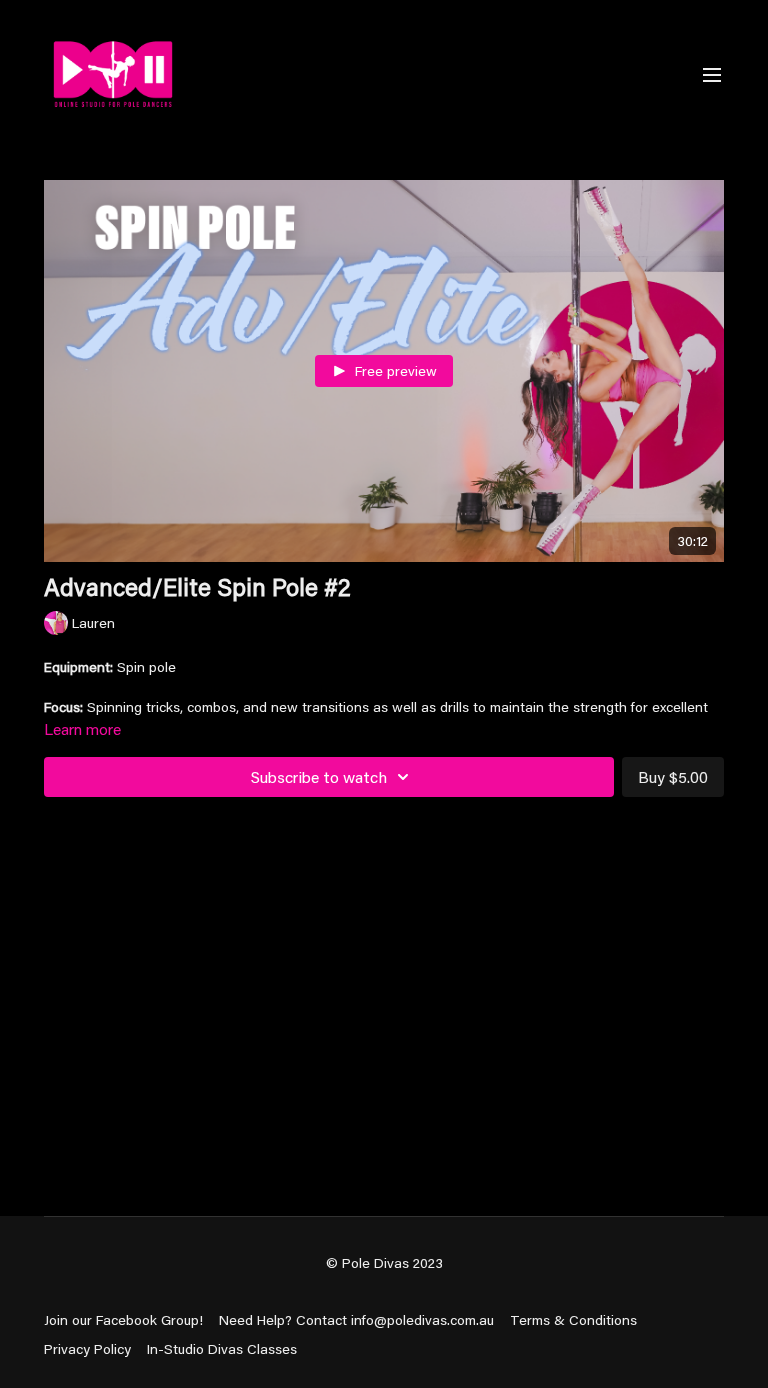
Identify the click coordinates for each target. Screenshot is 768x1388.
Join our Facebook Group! (123, 1320)
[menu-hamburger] (712, 74)
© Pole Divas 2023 (384, 1263)
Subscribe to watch (319, 776)
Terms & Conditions (573, 1320)
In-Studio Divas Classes (222, 1349)
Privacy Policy (87, 1349)
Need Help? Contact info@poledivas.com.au (356, 1320)
